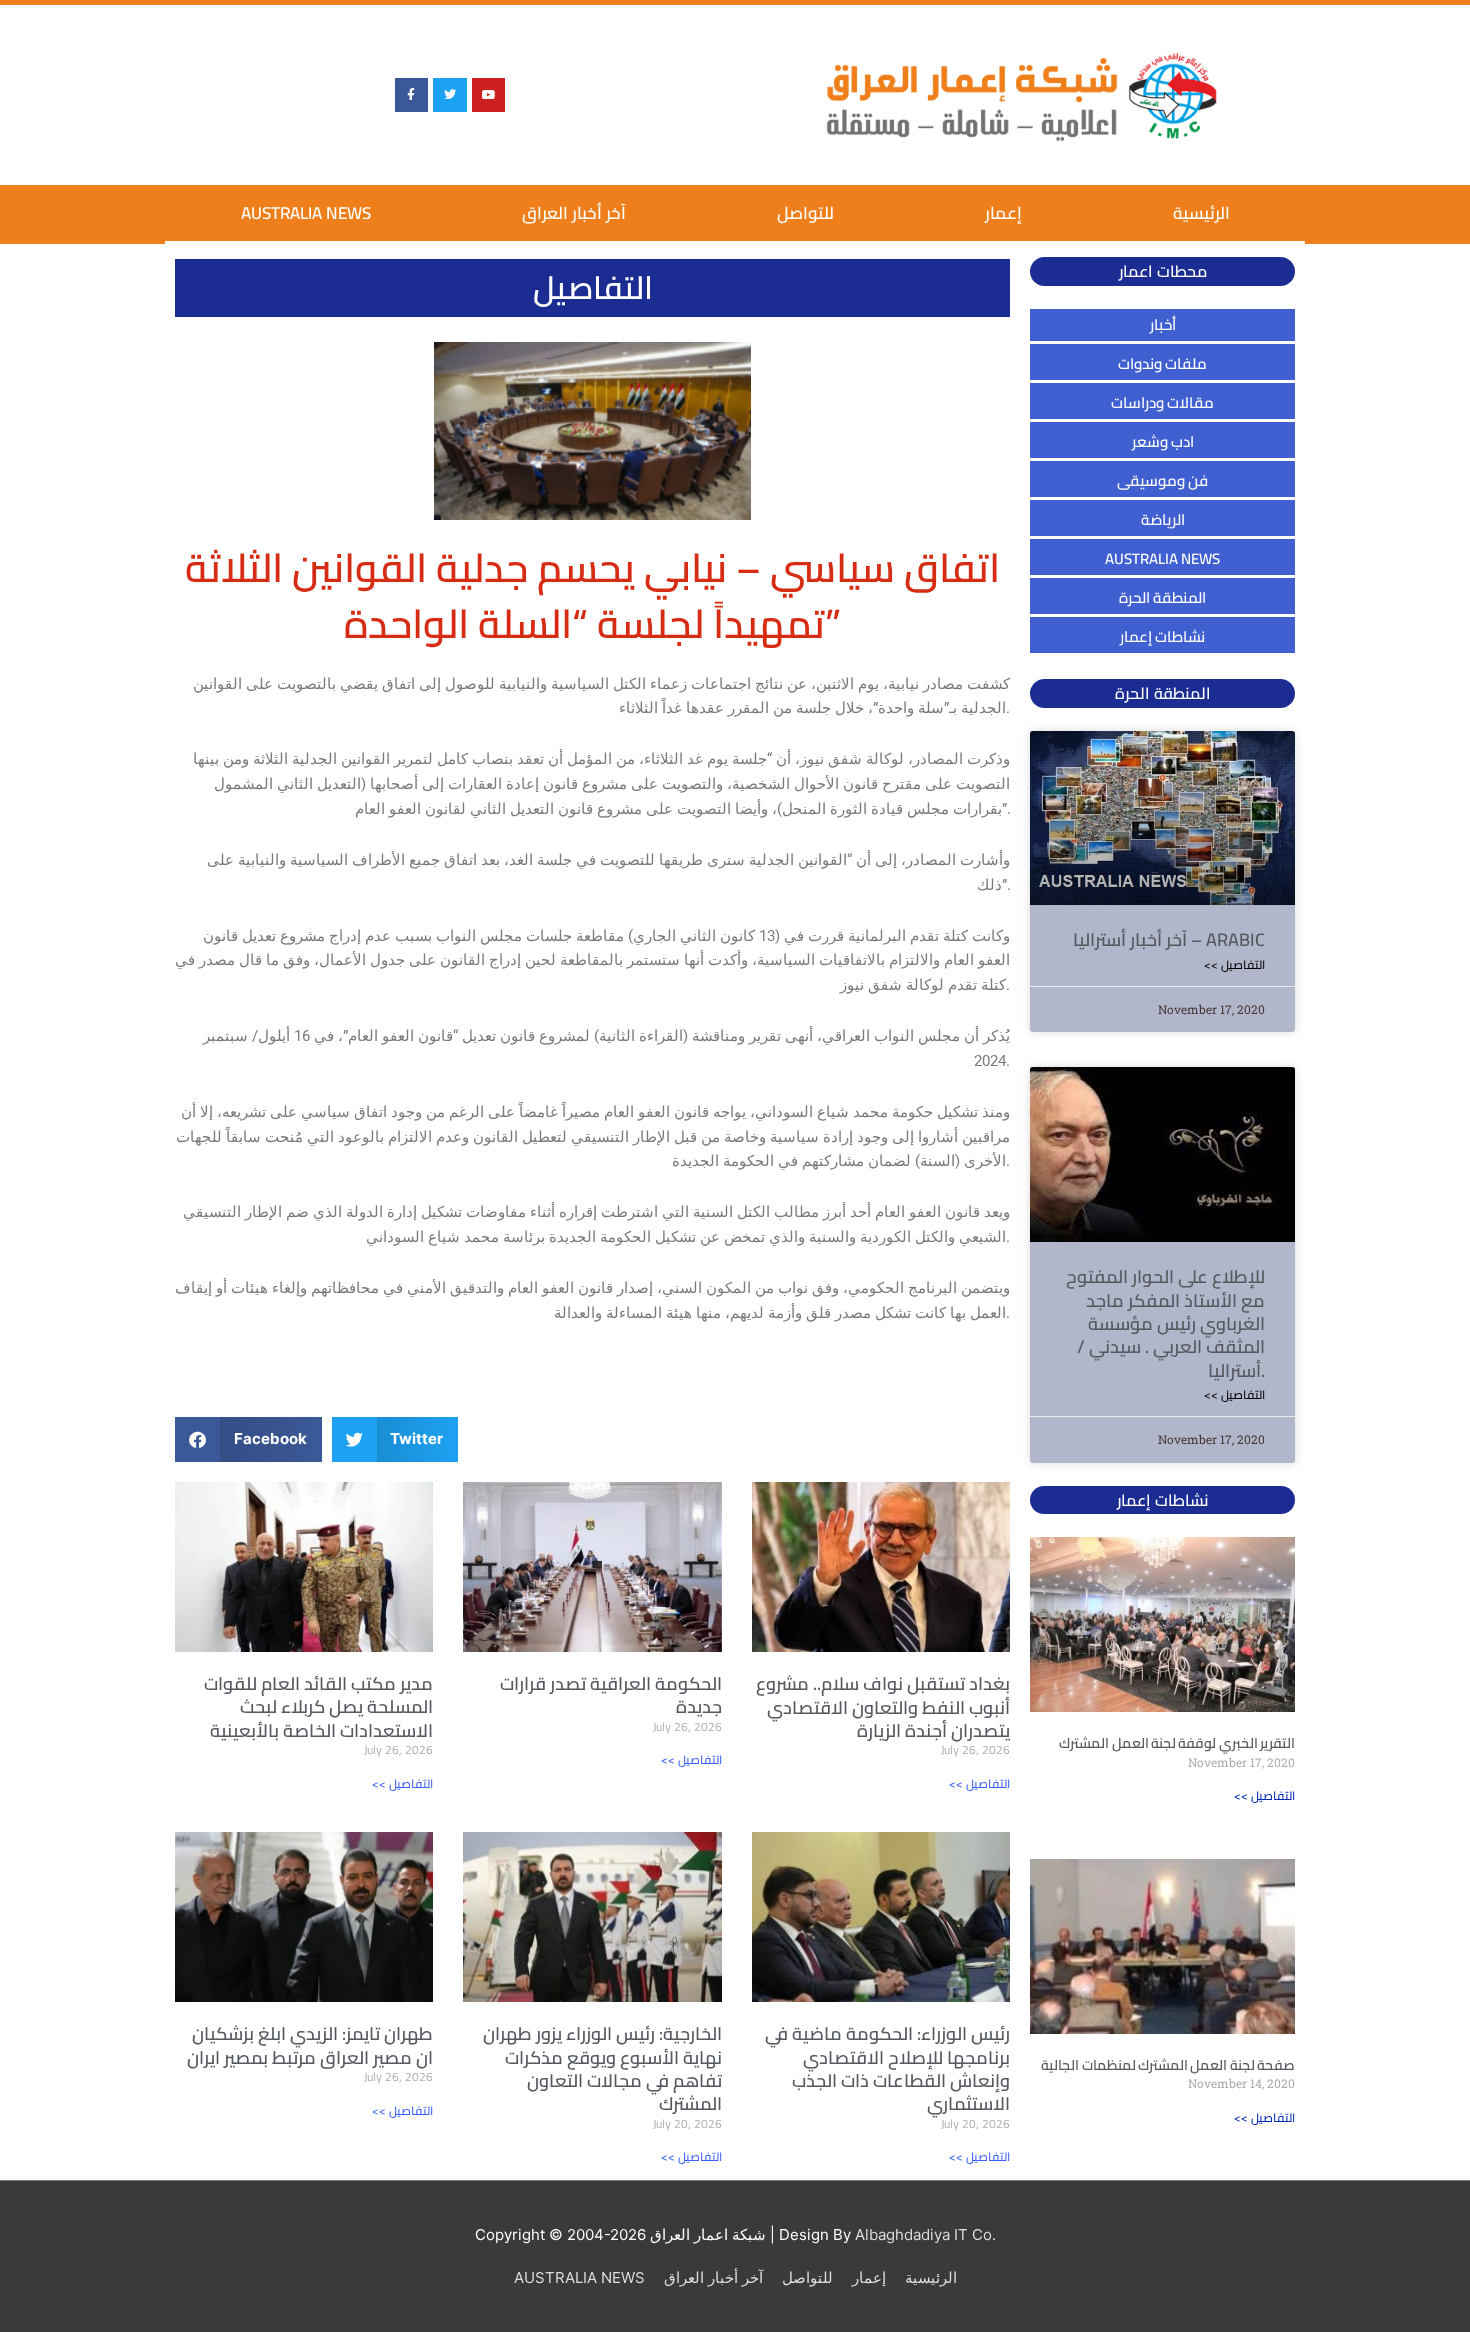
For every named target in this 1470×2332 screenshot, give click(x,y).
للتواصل (805, 213)
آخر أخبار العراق (574, 213)
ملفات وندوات (1162, 363)
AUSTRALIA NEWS (306, 213)
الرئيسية (1201, 213)
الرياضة (1163, 519)
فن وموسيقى (1162, 480)
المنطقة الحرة (1162, 597)
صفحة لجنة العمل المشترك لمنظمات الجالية (1168, 2065)
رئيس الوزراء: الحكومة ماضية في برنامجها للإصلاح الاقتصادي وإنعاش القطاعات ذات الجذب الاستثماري (887, 2068)
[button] (248, 1439)
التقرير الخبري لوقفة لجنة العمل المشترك (1177, 1743)
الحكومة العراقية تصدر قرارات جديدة (611, 1695)
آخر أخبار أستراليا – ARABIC (1169, 939)
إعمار (1003, 213)
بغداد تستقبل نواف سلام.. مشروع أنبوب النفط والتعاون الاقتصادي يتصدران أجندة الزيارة (883, 1707)
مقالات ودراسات (1162, 402)
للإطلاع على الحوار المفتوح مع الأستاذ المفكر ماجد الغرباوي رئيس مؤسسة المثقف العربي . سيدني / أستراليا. (1165, 1323)
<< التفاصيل (402, 1783)
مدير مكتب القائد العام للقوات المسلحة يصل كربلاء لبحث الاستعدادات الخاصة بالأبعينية (318, 1707)
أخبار (1163, 324)
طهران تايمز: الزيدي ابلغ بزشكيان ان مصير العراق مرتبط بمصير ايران (310, 2045)
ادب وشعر (1163, 441)
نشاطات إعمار (1162, 636)
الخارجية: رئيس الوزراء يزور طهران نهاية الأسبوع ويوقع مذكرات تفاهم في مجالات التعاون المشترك (602, 2068)
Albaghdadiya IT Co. (925, 2234)
